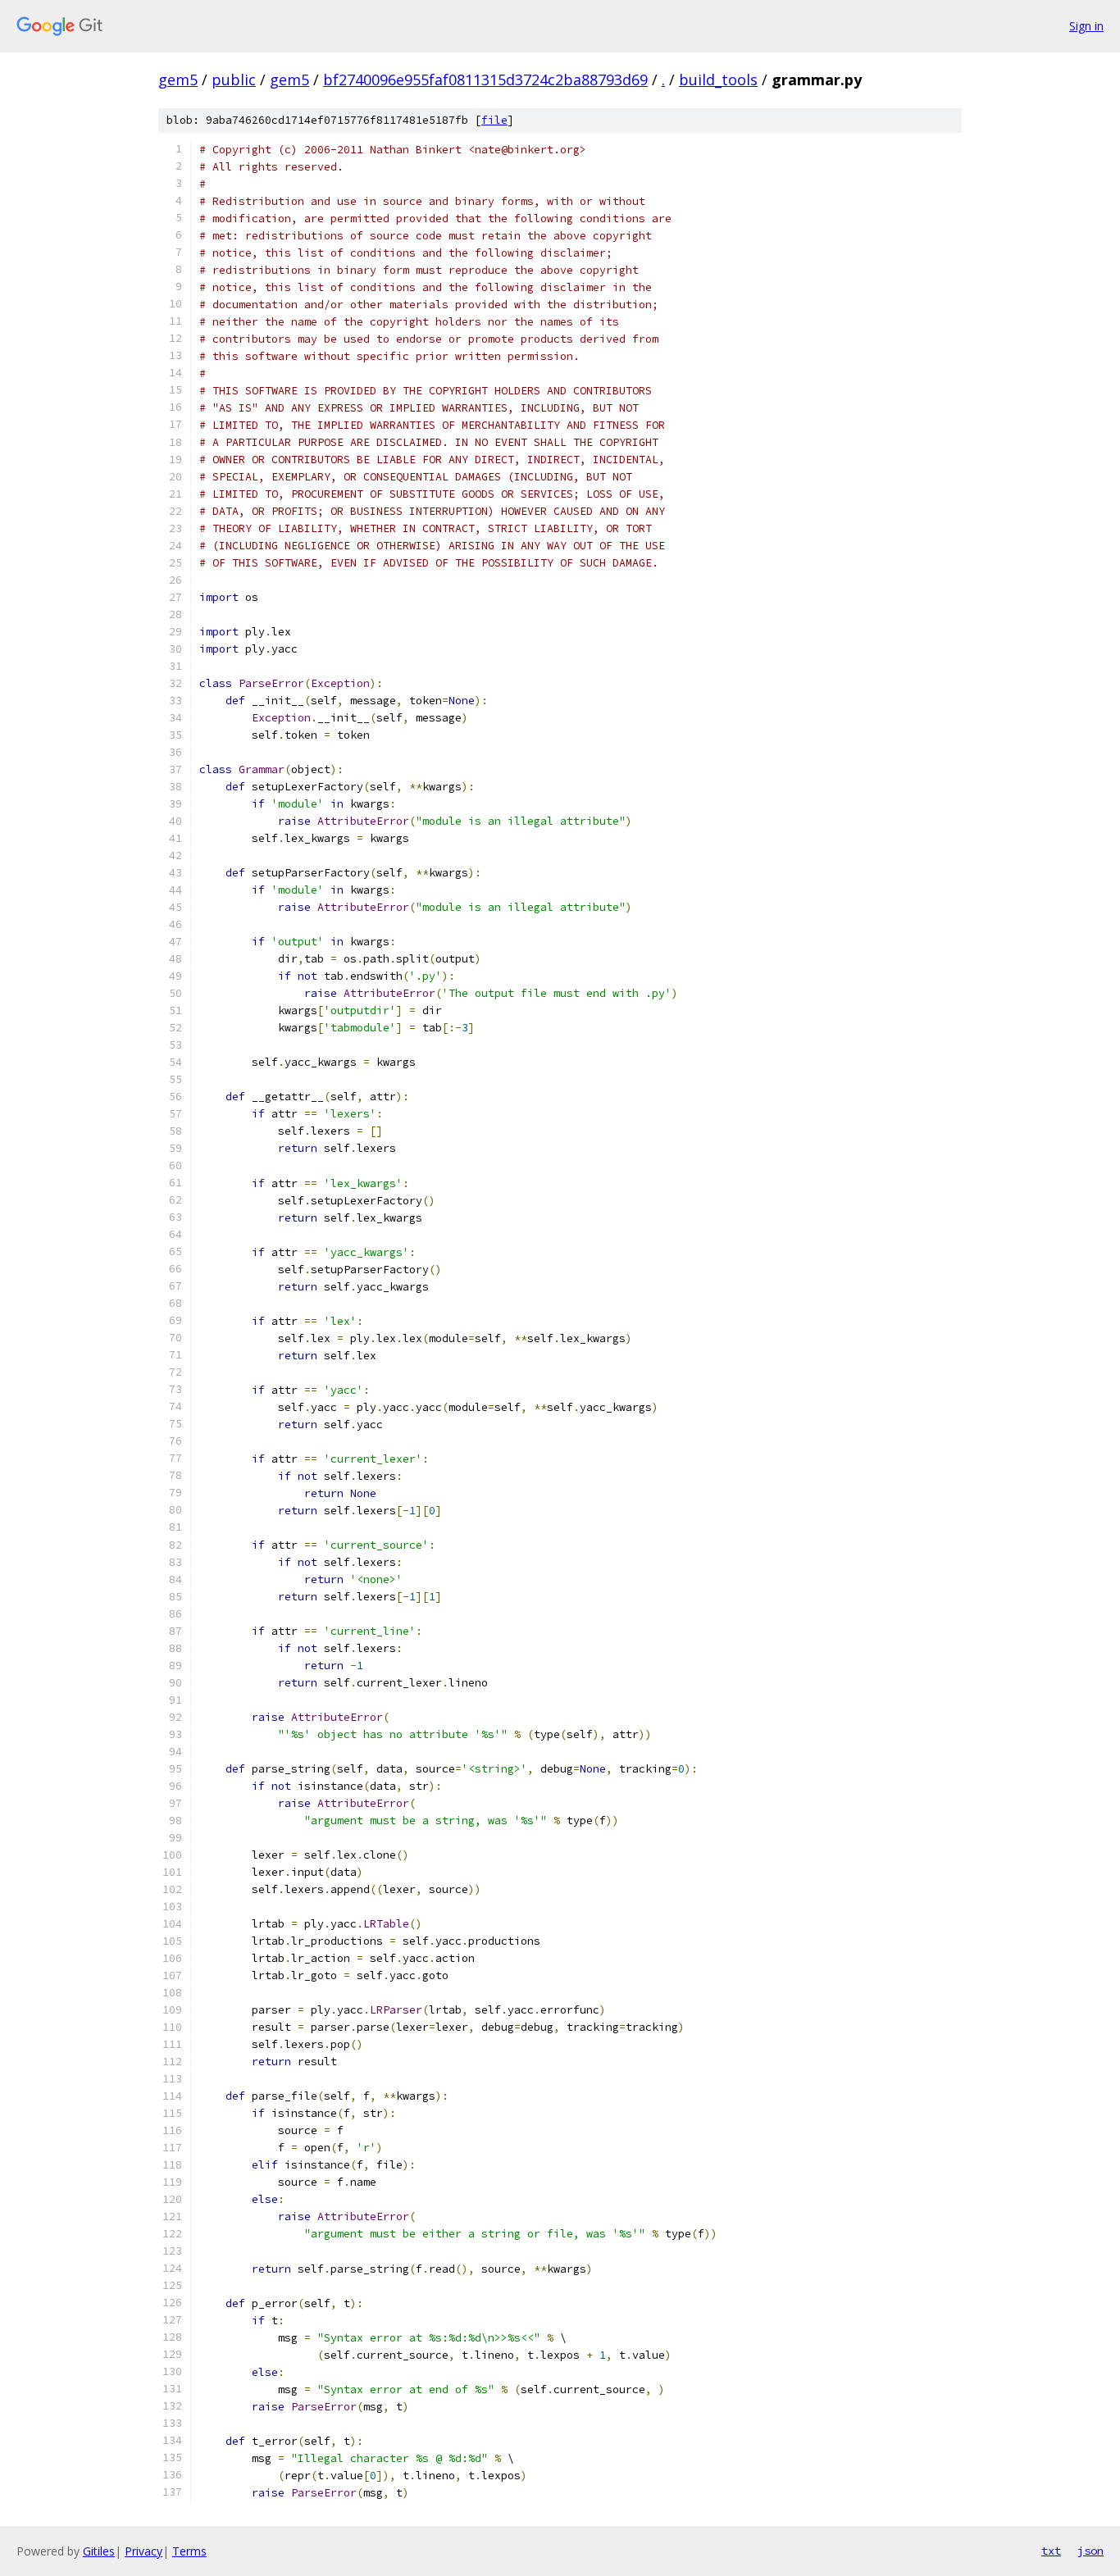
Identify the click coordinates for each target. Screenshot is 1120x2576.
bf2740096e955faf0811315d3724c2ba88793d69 (485, 80)
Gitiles (99, 2551)
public (234, 80)
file (494, 120)
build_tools (718, 80)
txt (1051, 2551)
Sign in (1086, 26)
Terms (189, 2551)
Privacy (143, 2551)
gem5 (178, 80)
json (1090, 2551)
